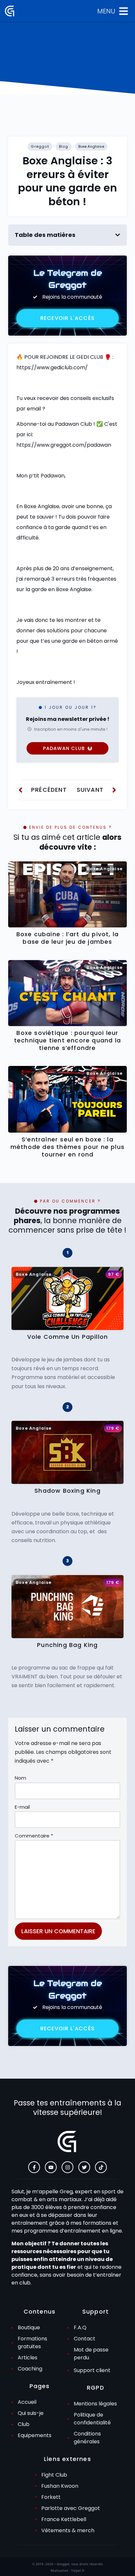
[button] (118, 235)
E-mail (22, 1807)
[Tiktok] (101, 2167)
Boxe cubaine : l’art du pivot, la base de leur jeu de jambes (68, 938)
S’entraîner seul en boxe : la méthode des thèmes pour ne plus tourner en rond (67, 1147)
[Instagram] (67, 2167)
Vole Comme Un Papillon (67, 1337)
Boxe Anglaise (91, 146)
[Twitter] (84, 2167)
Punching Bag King (67, 1645)
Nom (20, 1778)
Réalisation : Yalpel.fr (67, 2570)
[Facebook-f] (34, 2167)
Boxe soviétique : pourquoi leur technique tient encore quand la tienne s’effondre (67, 1040)
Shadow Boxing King (67, 1491)
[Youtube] (51, 2167)
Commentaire (34, 1836)
